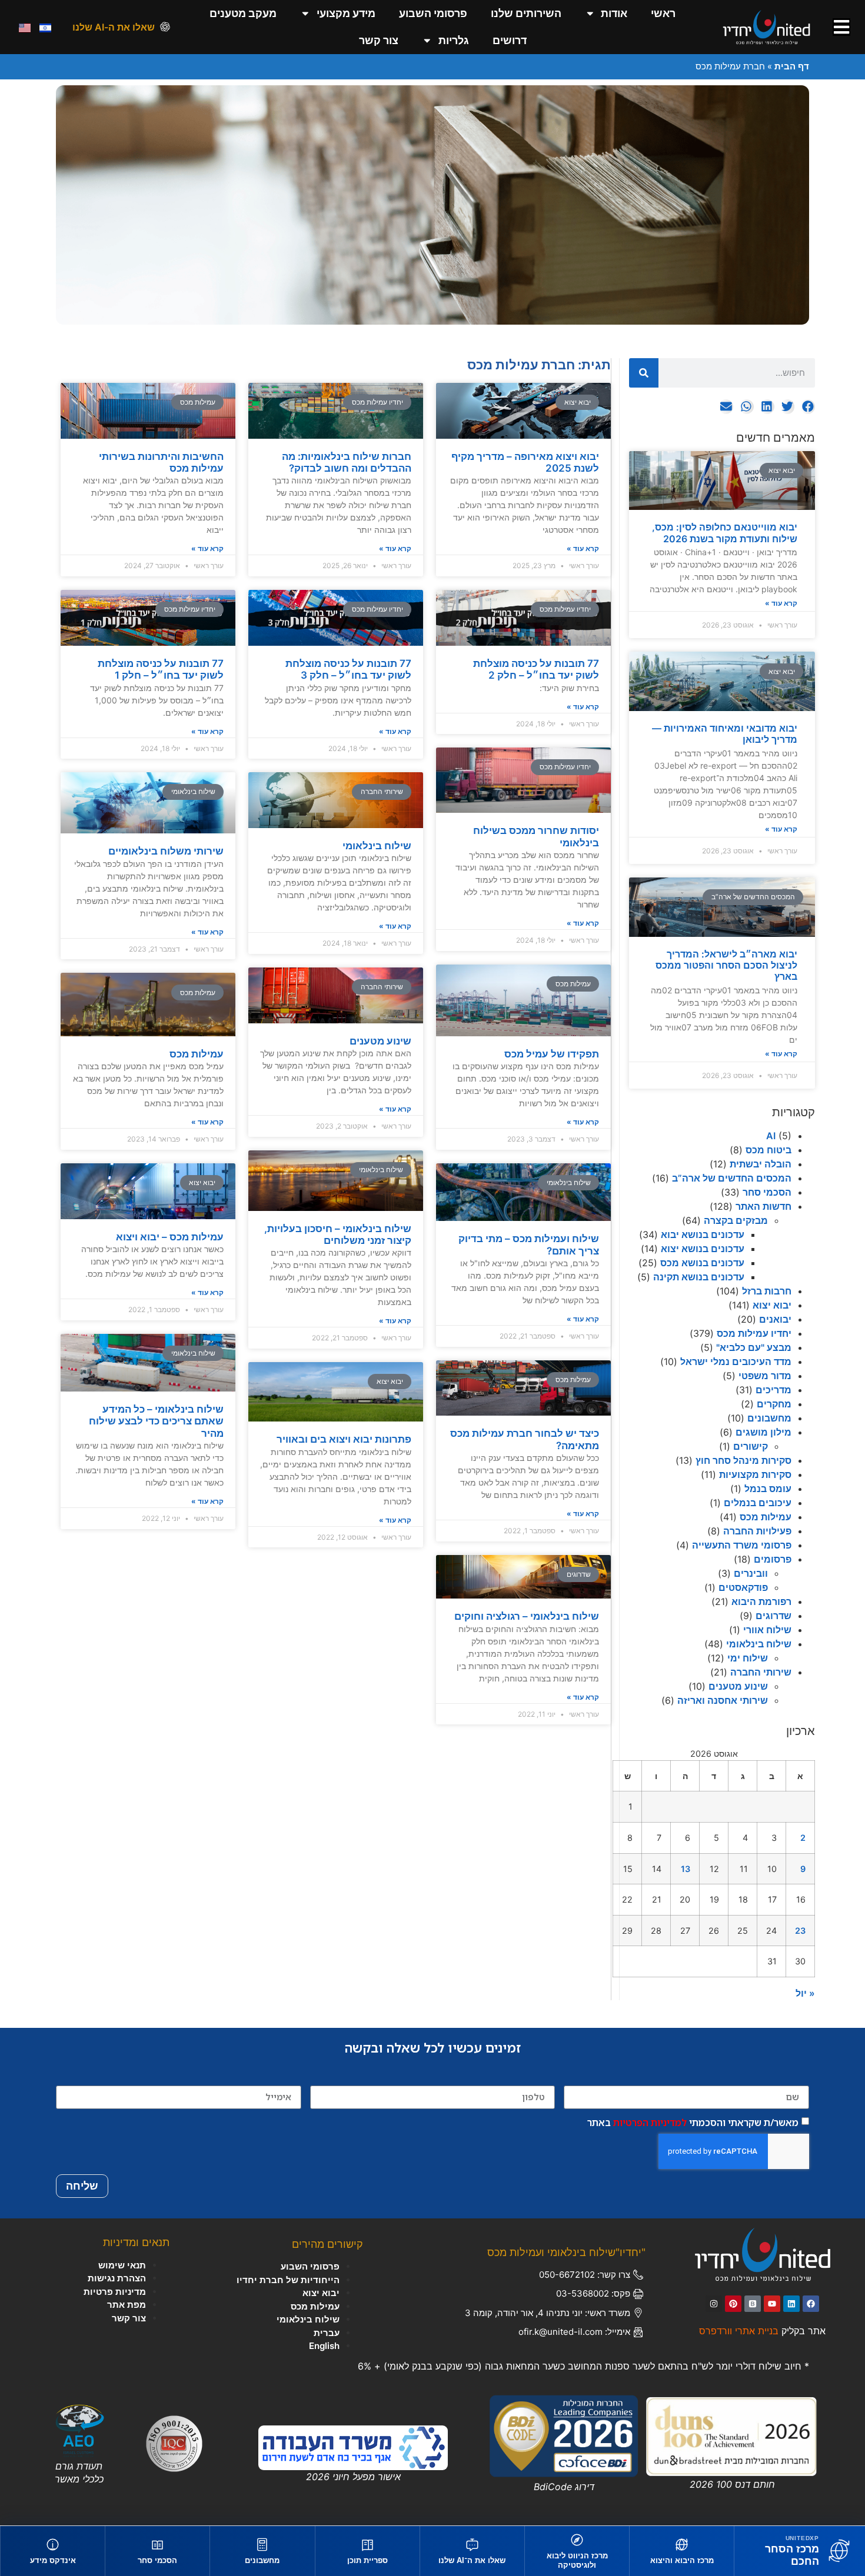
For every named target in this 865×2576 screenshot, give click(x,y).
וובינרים (751, 1573)
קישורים (751, 1446)
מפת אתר (127, 2305)
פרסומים (773, 1559)
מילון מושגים (763, 1432)
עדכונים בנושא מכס (702, 1263)
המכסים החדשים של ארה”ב (732, 1178)
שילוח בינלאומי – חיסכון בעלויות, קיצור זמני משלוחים (338, 1234)
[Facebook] (811, 2304)
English (324, 2346)
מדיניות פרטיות (115, 2292)
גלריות (454, 40)
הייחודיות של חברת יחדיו (288, 2280)
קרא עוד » (781, 603)
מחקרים (774, 1404)
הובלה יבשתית (761, 1164)
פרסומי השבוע (433, 13)
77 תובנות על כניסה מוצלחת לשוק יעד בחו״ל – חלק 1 (161, 669)
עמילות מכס (766, 1517)
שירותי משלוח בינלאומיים (166, 851)
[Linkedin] (791, 2304)
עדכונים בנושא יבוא (703, 1234)
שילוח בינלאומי (759, 1644)
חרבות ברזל (767, 1291)
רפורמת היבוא (761, 1601)
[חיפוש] (644, 373)
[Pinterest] (733, 2304)
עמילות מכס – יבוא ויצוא (170, 1237)
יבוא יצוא (772, 1305)
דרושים (510, 40)
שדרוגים (773, 1616)
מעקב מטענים (243, 13)
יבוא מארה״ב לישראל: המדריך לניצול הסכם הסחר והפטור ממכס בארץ (726, 965)
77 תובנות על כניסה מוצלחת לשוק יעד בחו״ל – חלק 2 (536, 669)
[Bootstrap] (753, 2304)
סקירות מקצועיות (755, 1474)
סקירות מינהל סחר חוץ (743, 1460)
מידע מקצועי (346, 13)
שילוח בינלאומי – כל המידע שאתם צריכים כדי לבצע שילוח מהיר (156, 1421)
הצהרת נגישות (117, 2278)
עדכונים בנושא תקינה (699, 1277)
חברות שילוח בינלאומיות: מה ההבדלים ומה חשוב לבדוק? (347, 462)
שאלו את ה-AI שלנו (114, 27)
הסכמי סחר (767, 1192)
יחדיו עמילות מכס (754, 1333)
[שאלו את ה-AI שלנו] (165, 27)
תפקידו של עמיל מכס (552, 1054)
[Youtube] (772, 2304)
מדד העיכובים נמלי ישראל (736, 1362)
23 (800, 1931)
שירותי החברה (761, 1672)
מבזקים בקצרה (736, 1220)
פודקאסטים (743, 1587)
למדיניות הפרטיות (650, 2122)
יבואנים (775, 1319)
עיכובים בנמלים (758, 1503)
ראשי (663, 13)
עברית (327, 2333)
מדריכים (773, 1390)
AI (771, 1136)
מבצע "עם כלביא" (754, 1347)
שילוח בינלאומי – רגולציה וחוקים (527, 1616)
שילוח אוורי (767, 1630)
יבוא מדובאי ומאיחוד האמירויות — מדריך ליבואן (725, 734)
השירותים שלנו (526, 13)
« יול (805, 1993)
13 (686, 1869)
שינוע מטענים (738, 1686)
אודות (614, 13)
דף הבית (792, 66)
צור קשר (379, 40)
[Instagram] (714, 2304)
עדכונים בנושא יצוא (703, 1249)
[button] (808, 407)
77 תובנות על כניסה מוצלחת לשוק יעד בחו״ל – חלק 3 (348, 669)
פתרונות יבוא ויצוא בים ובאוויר (344, 1439)
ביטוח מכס (768, 1150)
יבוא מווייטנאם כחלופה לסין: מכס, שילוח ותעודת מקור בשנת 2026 (725, 533)
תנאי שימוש (122, 2265)
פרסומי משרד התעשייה (742, 1545)
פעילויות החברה (757, 1531)
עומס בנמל (768, 1489)
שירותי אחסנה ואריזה (723, 1700)
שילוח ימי (748, 1658)
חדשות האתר (763, 1206)
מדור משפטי (765, 1376)
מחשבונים (769, 1418)
